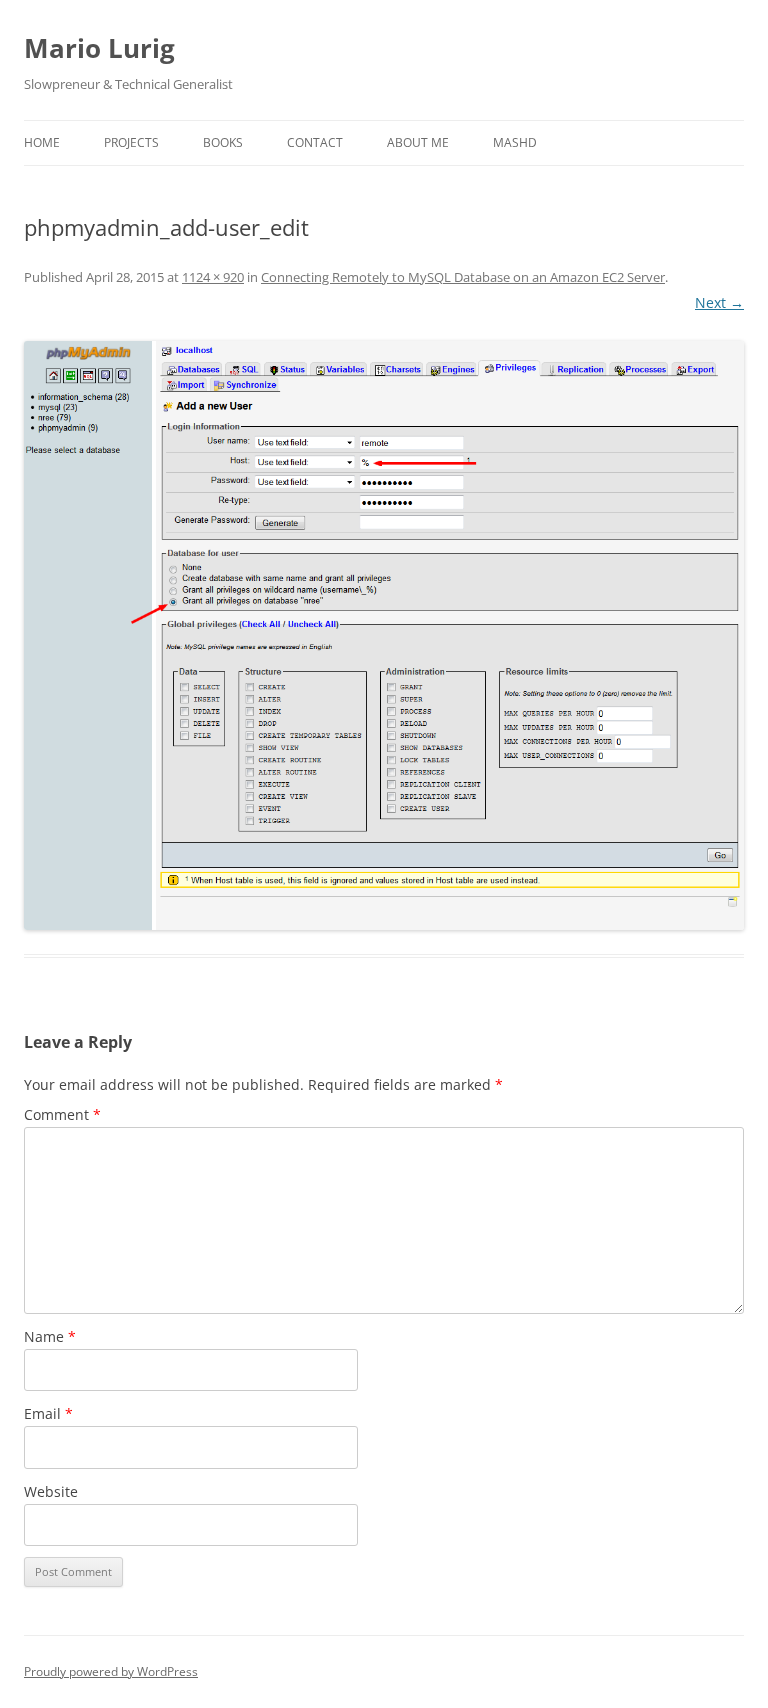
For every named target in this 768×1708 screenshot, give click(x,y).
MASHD (515, 142)
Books (223, 142)
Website (51, 1491)
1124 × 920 (213, 277)
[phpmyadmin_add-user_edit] (384, 635)
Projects (131, 142)
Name (50, 1336)
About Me (418, 142)
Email (48, 1413)
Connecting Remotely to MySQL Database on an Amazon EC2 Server (463, 277)
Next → (719, 302)
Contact (315, 142)
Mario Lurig (99, 48)
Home (42, 142)
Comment (62, 1114)
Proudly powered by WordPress (111, 1671)
